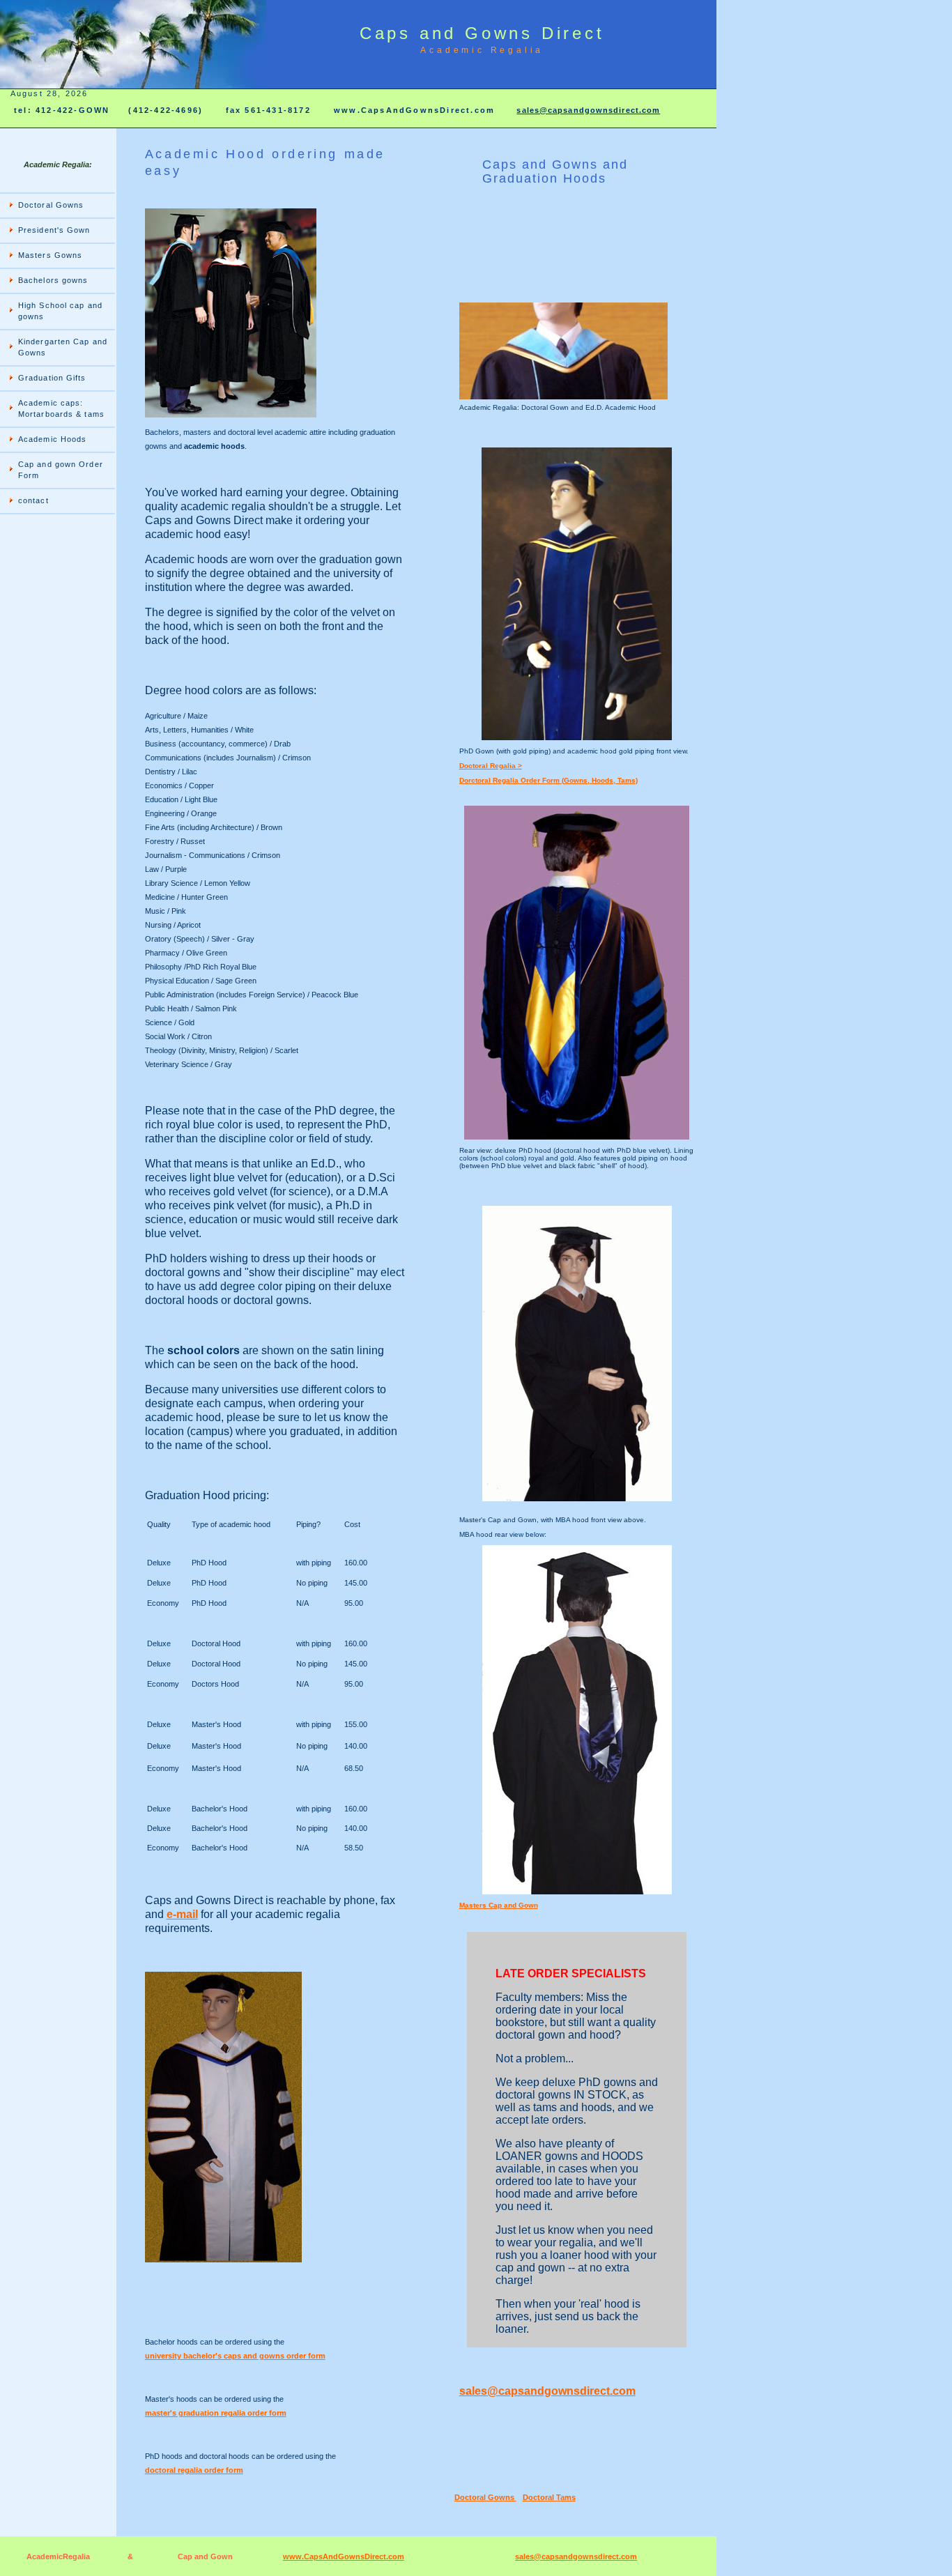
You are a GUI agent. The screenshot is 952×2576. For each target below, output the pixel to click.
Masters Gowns (50, 255)
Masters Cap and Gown (499, 1905)
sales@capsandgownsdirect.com (588, 110)
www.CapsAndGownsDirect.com (344, 2556)
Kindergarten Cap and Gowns (63, 347)
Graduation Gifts (52, 378)
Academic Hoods (52, 439)
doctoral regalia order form (194, 2470)
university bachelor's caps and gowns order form (235, 2356)
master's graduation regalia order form (216, 2413)
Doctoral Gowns (51, 205)
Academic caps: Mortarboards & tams (61, 408)
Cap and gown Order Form (61, 470)
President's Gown (54, 230)
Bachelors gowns (53, 280)
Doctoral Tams (549, 2497)
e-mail (182, 1914)
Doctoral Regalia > (491, 766)
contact (33, 500)
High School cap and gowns (60, 311)
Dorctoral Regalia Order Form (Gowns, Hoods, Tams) (548, 780)
